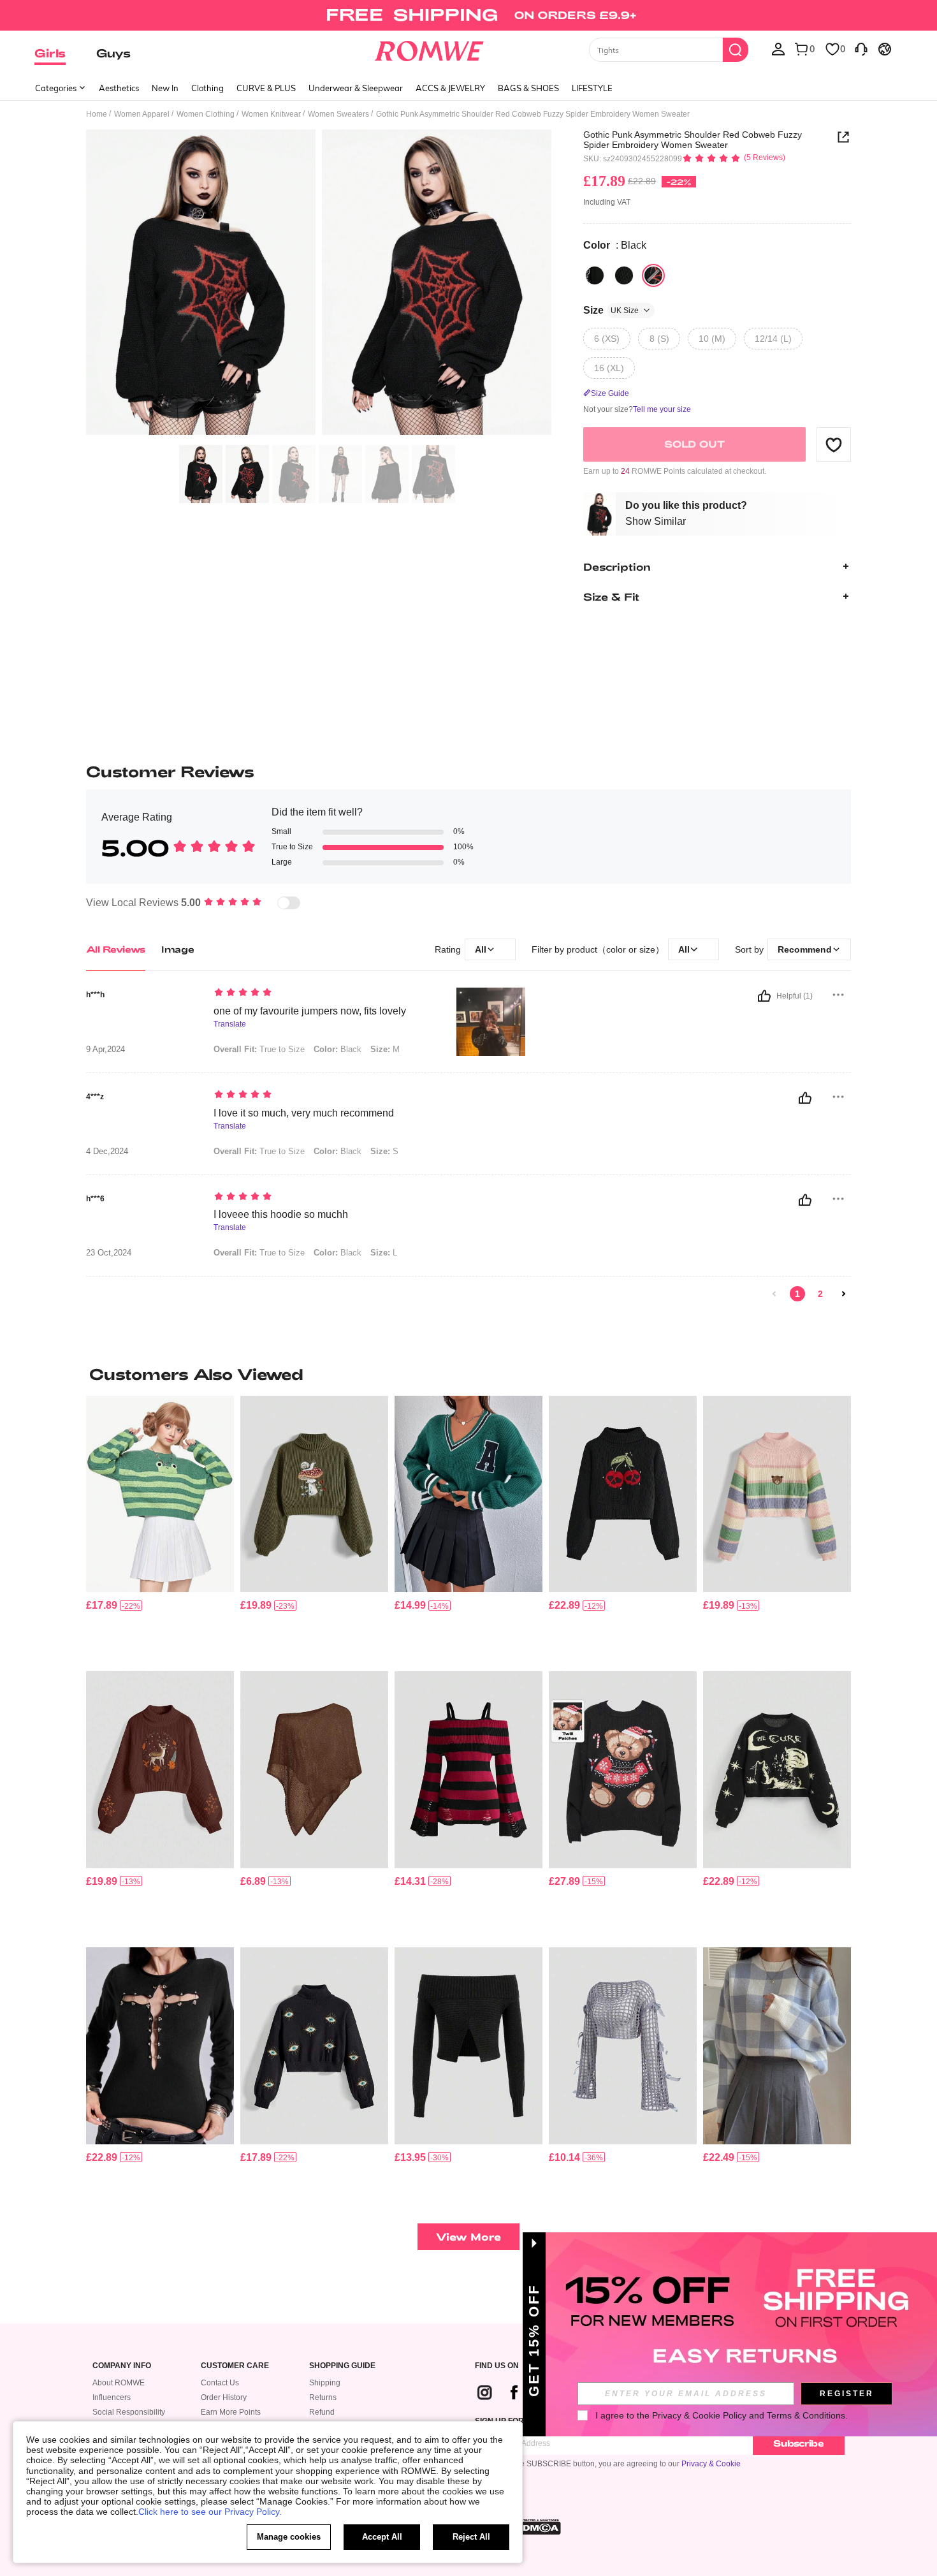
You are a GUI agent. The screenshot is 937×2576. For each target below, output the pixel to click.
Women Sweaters (338, 114)
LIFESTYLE (592, 88)
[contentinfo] (102, 1605)
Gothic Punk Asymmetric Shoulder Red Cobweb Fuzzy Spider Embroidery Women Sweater (693, 140)
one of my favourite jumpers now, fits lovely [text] (310, 1011)
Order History (224, 2397)
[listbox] (778, 48)
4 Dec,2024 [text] (107, 1152)
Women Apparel (142, 114)
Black (338, 1049)
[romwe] (429, 48)
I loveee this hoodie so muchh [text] (281, 1214)
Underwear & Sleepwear (356, 88)
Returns (323, 2397)
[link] (468, 15)
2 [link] (820, 1294)
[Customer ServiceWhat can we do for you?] (861, 48)
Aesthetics (119, 88)
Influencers (112, 2397)
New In (165, 88)
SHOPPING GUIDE (342, 2366)
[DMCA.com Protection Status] (538, 2527)
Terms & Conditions (806, 2415)
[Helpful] (764, 996)
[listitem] (160, 1529)
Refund (322, 2412)
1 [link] (797, 1294)
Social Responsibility (129, 2412)
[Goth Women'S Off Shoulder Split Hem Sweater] (468, 2046)
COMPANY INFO (122, 2366)
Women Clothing (206, 114)
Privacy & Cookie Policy (699, 2415)
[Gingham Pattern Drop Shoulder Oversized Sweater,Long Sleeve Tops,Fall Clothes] (777, 2046)
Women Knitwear (271, 114)
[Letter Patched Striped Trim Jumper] (468, 1494)
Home (97, 114)
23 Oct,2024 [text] (109, 1253)
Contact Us (220, 2383)
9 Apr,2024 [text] (105, 1050)
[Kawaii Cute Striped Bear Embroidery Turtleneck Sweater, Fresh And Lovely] (777, 1494)
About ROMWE (119, 2383)
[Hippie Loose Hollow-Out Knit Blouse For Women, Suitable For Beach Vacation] (314, 1770)
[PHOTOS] (319, 284)
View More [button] (468, 2236)
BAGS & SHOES (528, 88)
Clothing (207, 88)
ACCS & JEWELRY (450, 88)
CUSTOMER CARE (235, 2366)
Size (611, 310)
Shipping (325, 2383)
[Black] (595, 275)
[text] (322, 993)
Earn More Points (231, 2412)
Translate (230, 1024)
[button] (834, 444)
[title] (468, 1374)
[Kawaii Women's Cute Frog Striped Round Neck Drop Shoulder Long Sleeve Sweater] (160, 1494)
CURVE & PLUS (266, 88)
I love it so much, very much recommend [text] (304, 1113)
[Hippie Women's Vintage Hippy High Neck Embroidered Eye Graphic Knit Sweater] (314, 2046)
